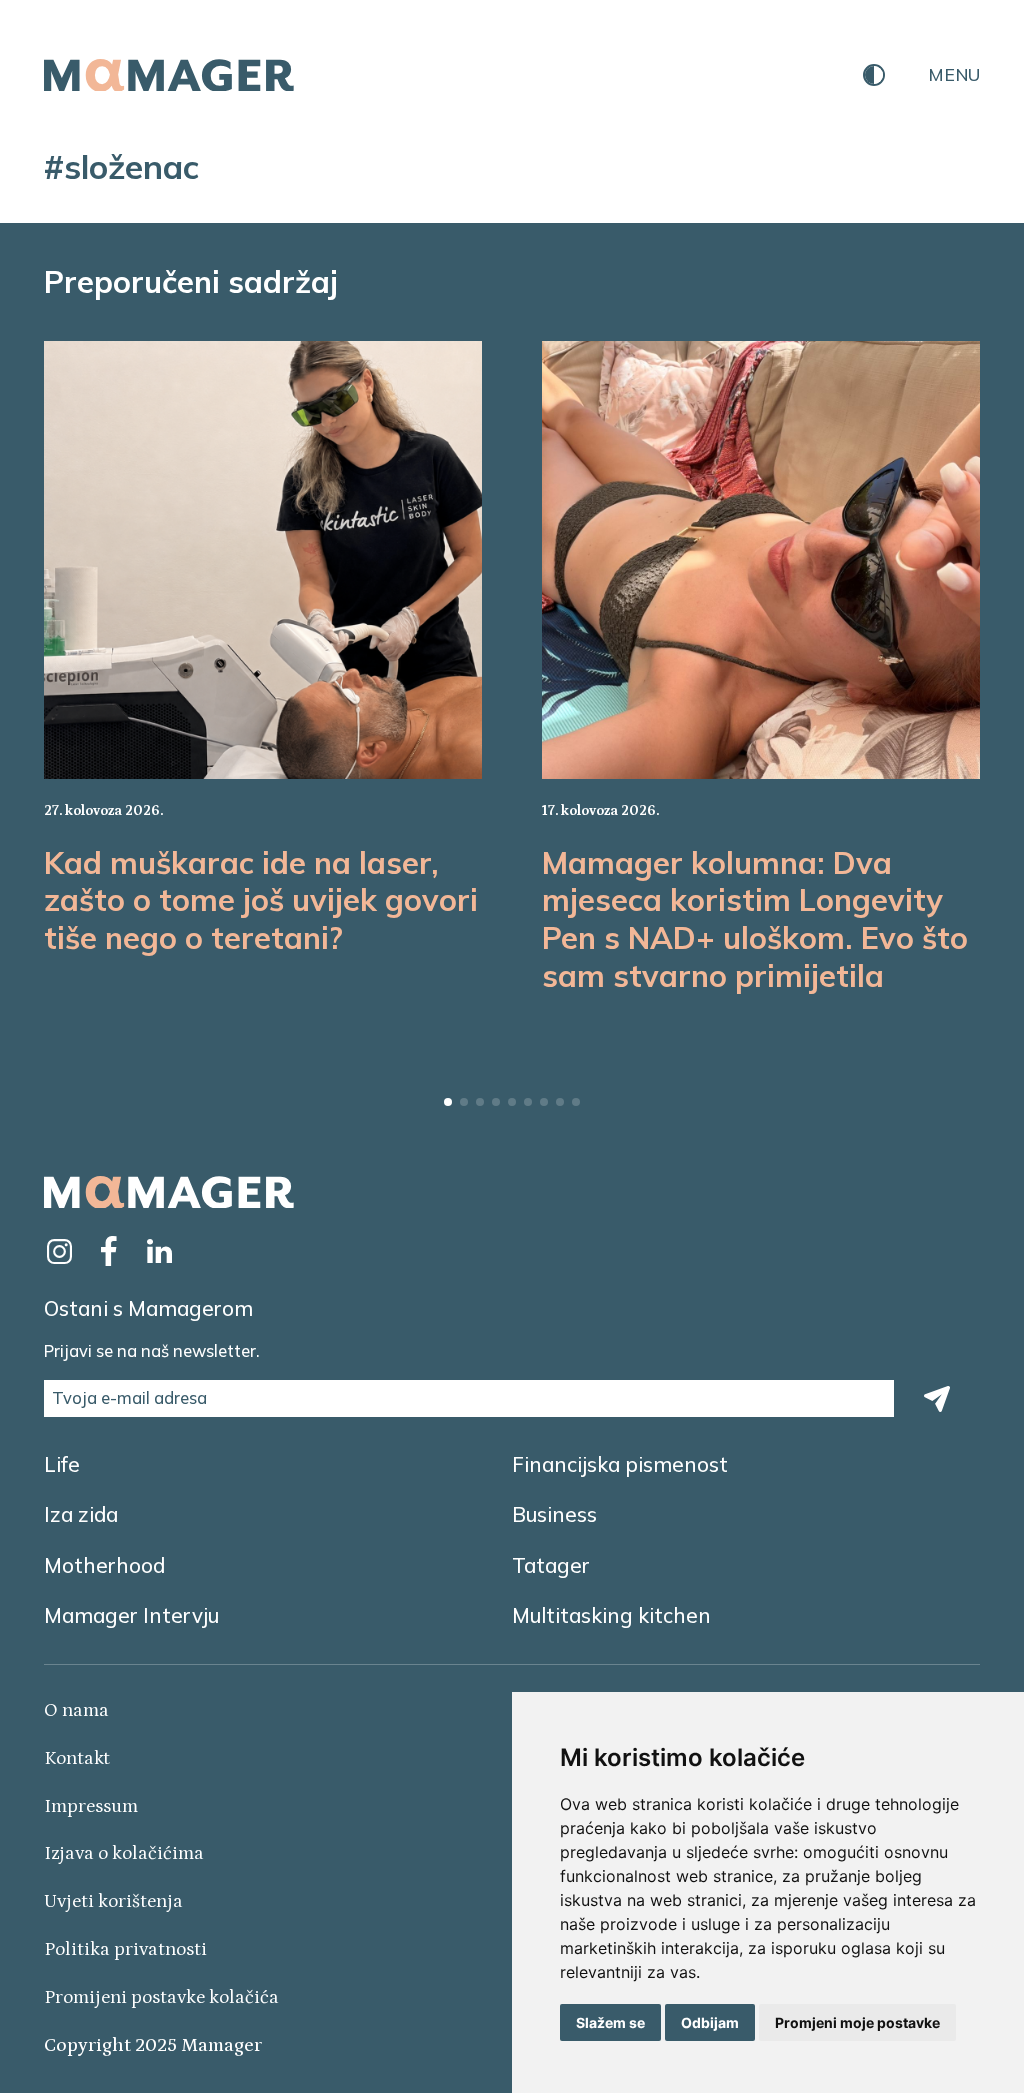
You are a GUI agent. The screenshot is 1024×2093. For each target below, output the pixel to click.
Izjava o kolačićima (124, 1853)
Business (554, 1514)
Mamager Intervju (131, 1615)
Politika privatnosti (125, 1949)
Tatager (551, 1565)
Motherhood (104, 1565)
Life (62, 1464)
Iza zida (81, 1514)
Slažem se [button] (610, 2022)
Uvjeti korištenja (113, 1901)
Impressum (91, 1806)
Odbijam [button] (710, 2022)
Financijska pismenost (620, 1464)
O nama (76, 1710)
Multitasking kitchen (611, 1615)
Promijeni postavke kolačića (161, 1997)
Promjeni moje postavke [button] (857, 2022)
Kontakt (77, 1758)
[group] (263, 669)
